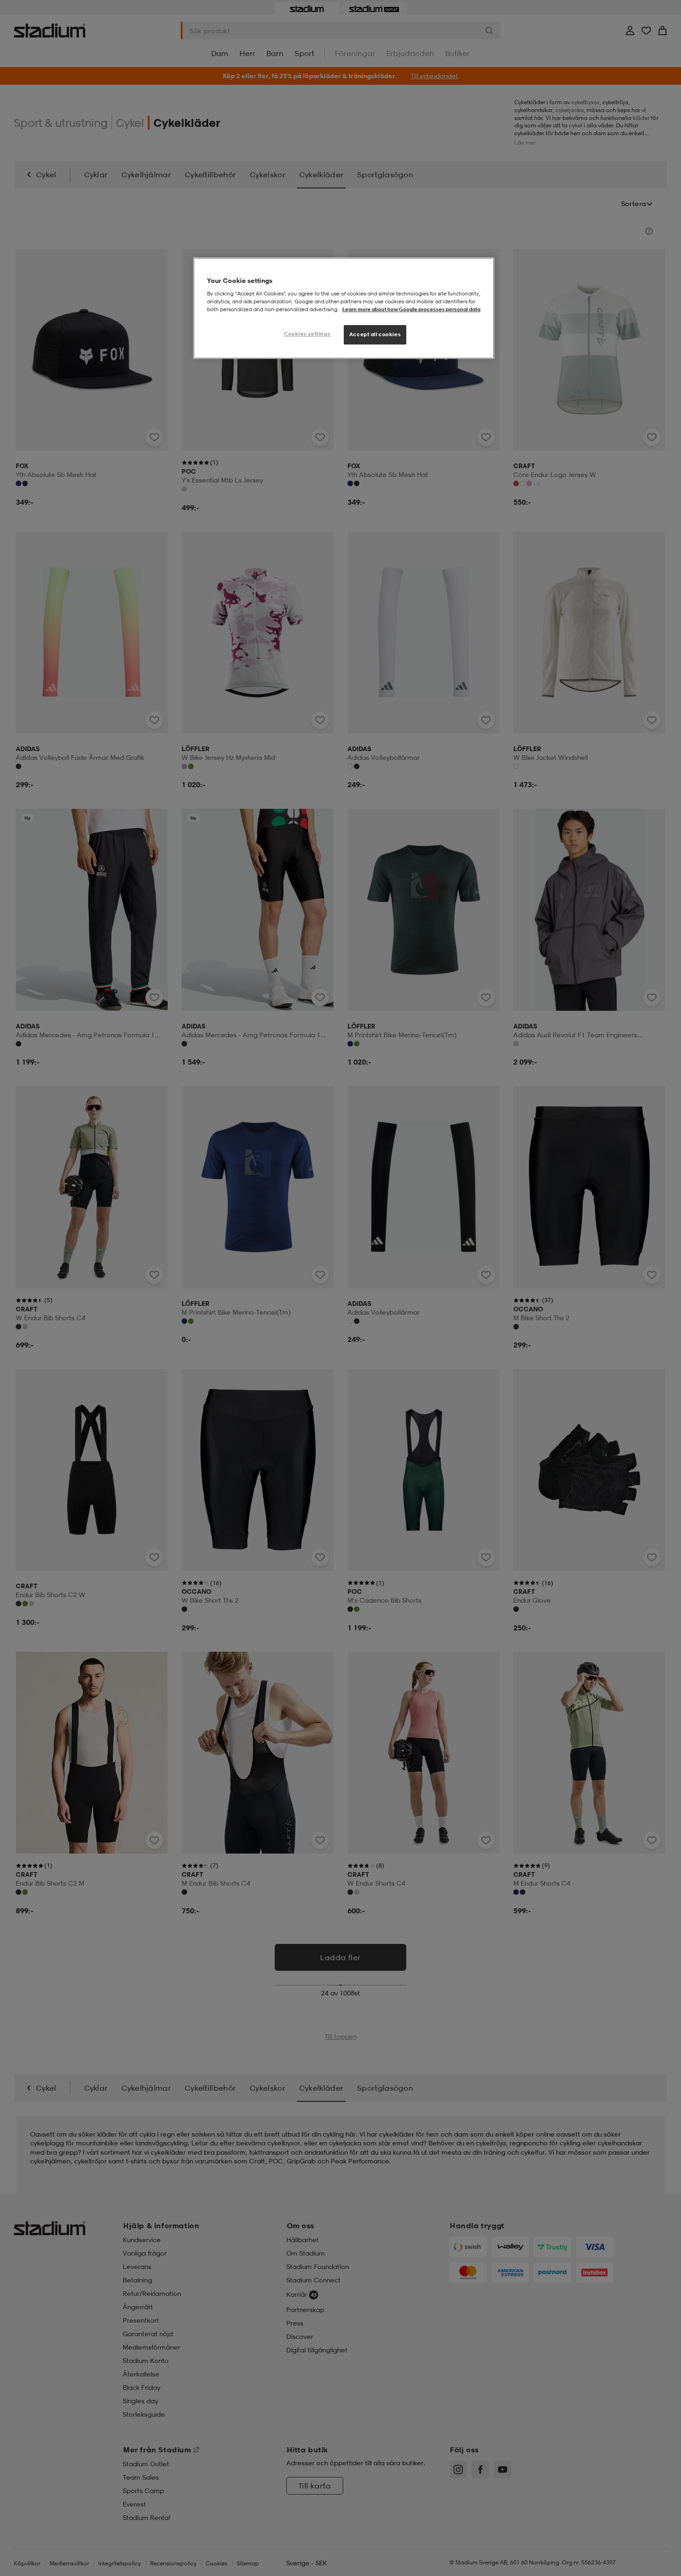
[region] (344, 308)
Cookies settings (307, 334)
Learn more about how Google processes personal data (411, 309)
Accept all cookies (375, 334)
